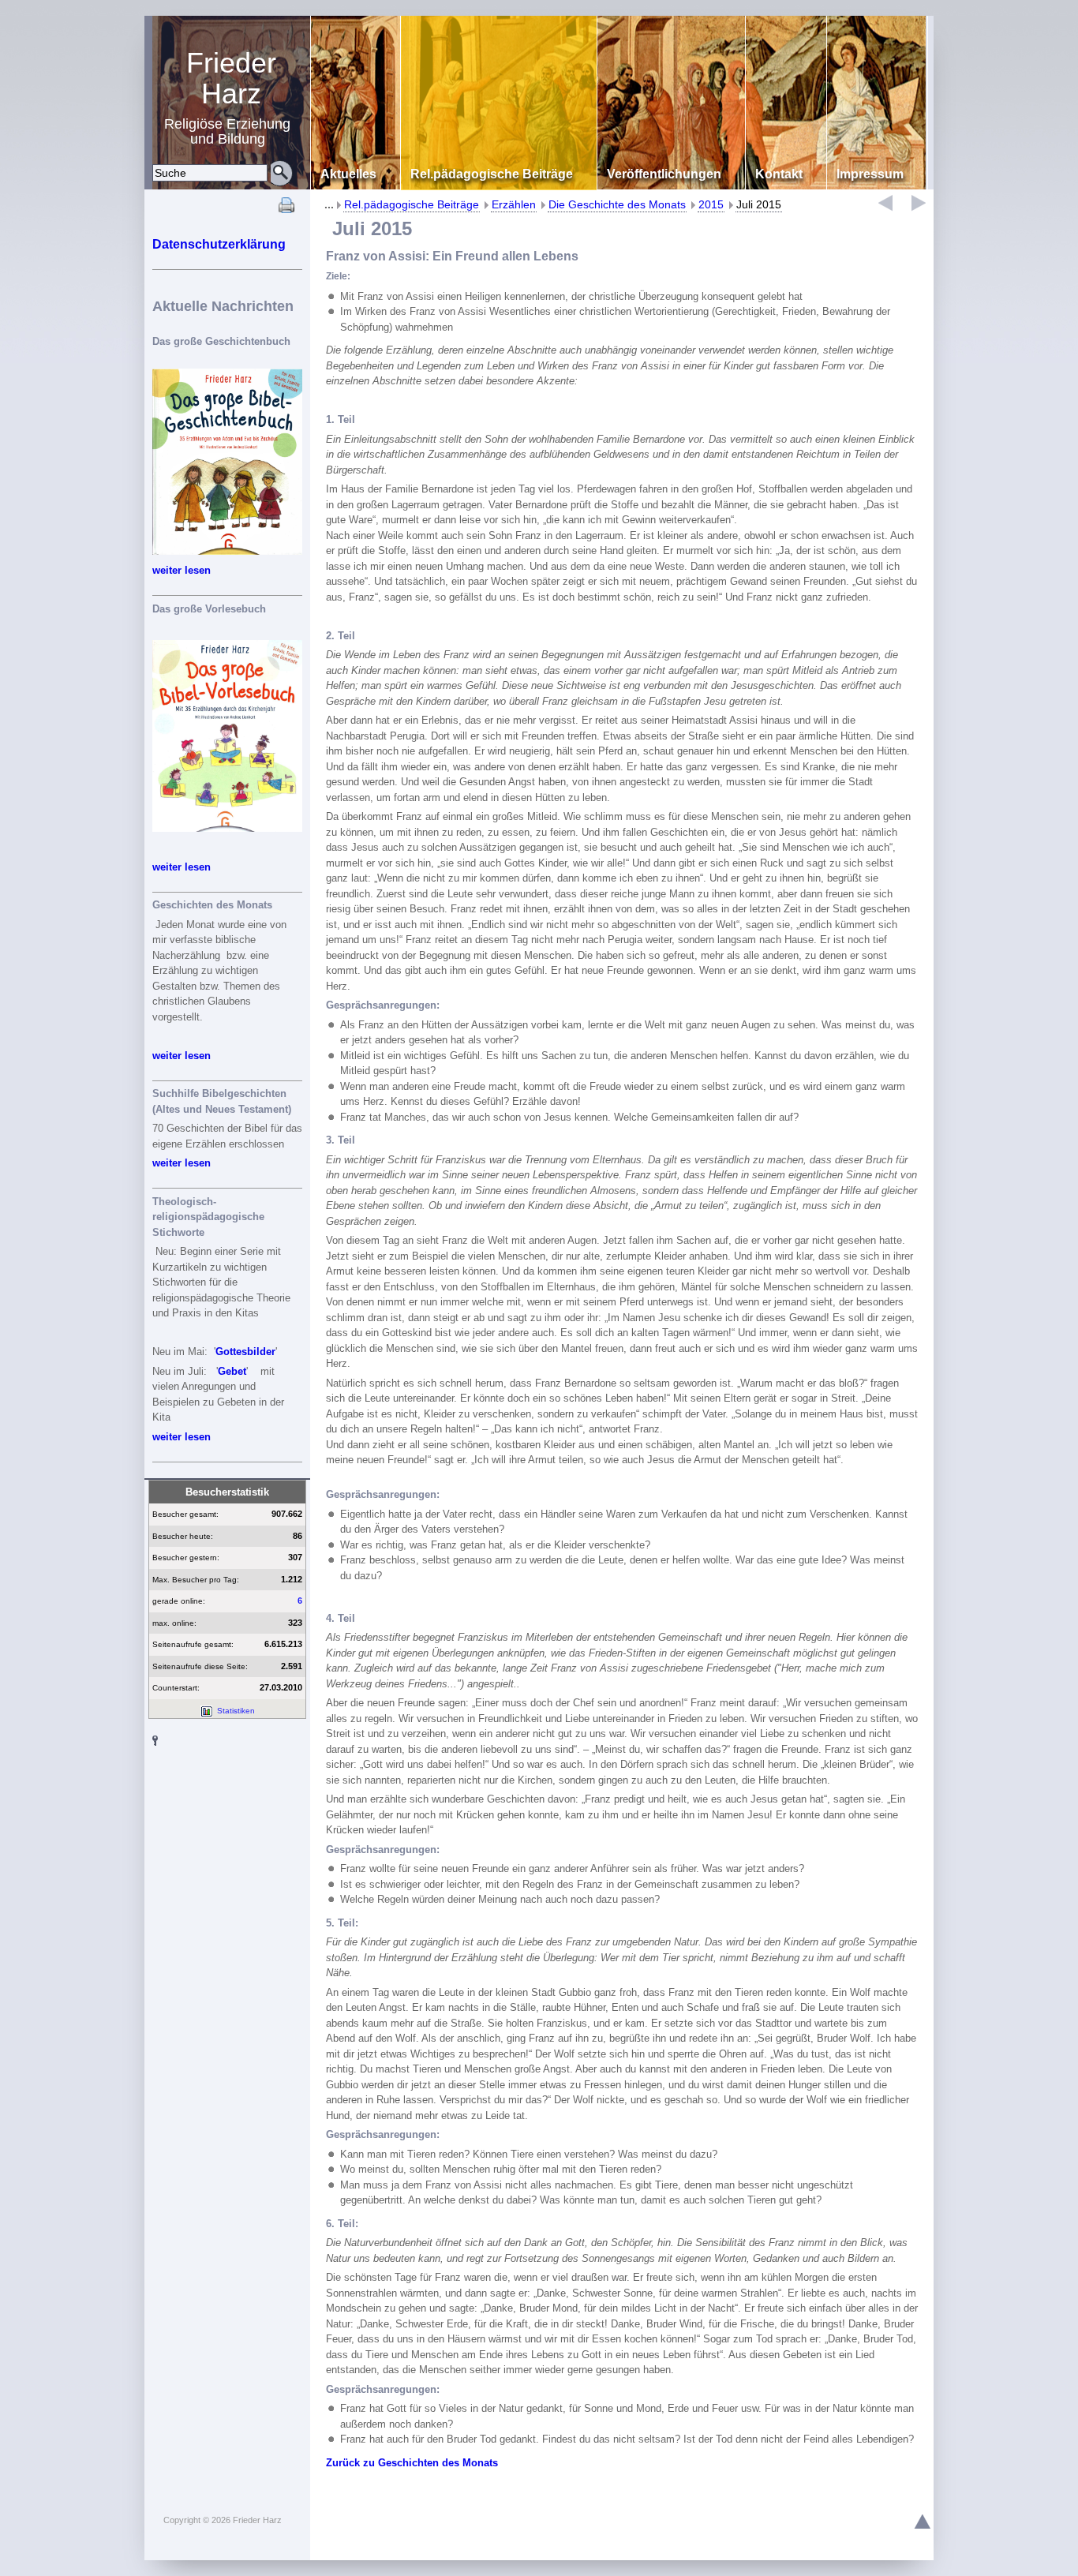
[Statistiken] (206, 1711)
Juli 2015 (759, 204)
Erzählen (514, 204)
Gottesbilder (245, 1352)
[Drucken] (286, 210)
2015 (711, 204)
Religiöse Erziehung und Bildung (227, 97)
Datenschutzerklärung (219, 244)
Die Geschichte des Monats (617, 204)
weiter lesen (182, 570)
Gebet (232, 1371)
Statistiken (236, 1711)
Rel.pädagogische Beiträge (412, 204)
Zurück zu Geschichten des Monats (412, 2463)
